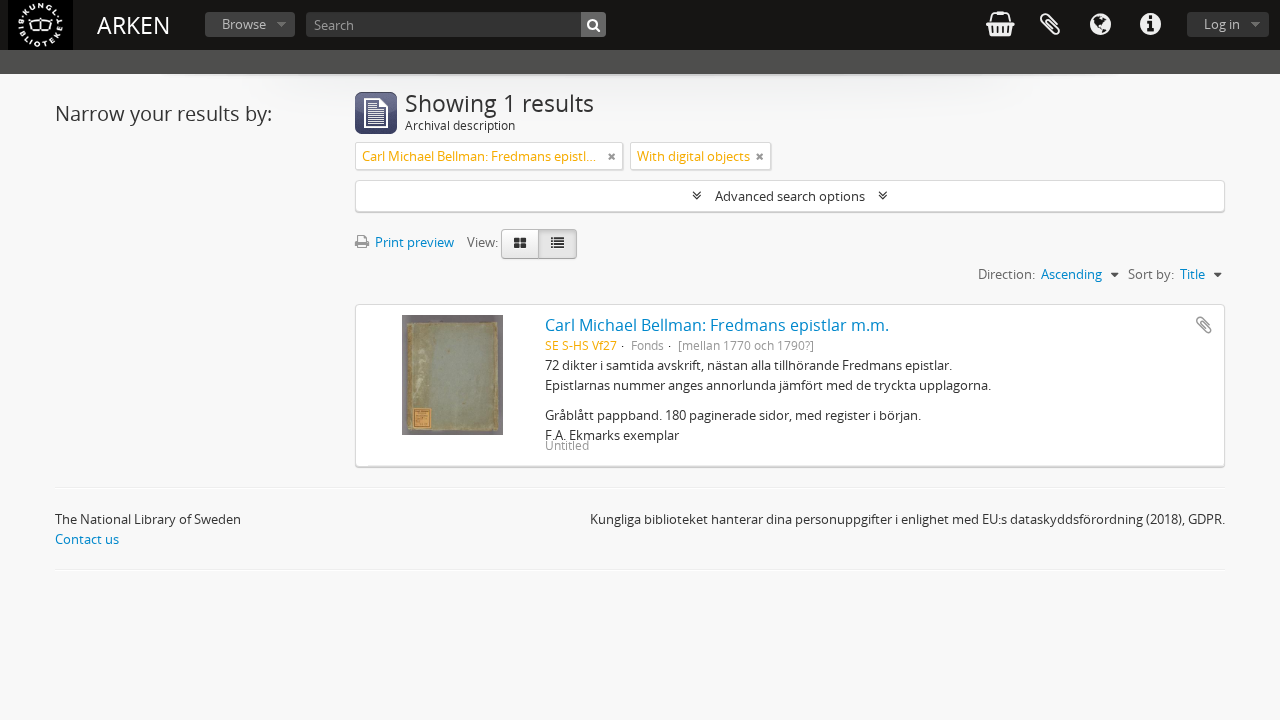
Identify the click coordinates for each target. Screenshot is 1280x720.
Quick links (1150, 25)
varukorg (1000, 25)
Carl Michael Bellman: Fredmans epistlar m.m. (717, 325)
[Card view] (520, 244)
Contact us (87, 539)
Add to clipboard (1204, 325)
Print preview (413, 242)
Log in (1222, 24)
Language (1100, 25)
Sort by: (1151, 274)
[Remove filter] (612, 156)
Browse (244, 24)
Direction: (1006, 274)
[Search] (593, 24)
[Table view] (557, 244)
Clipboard (1050, 25)
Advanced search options (790, 196)
